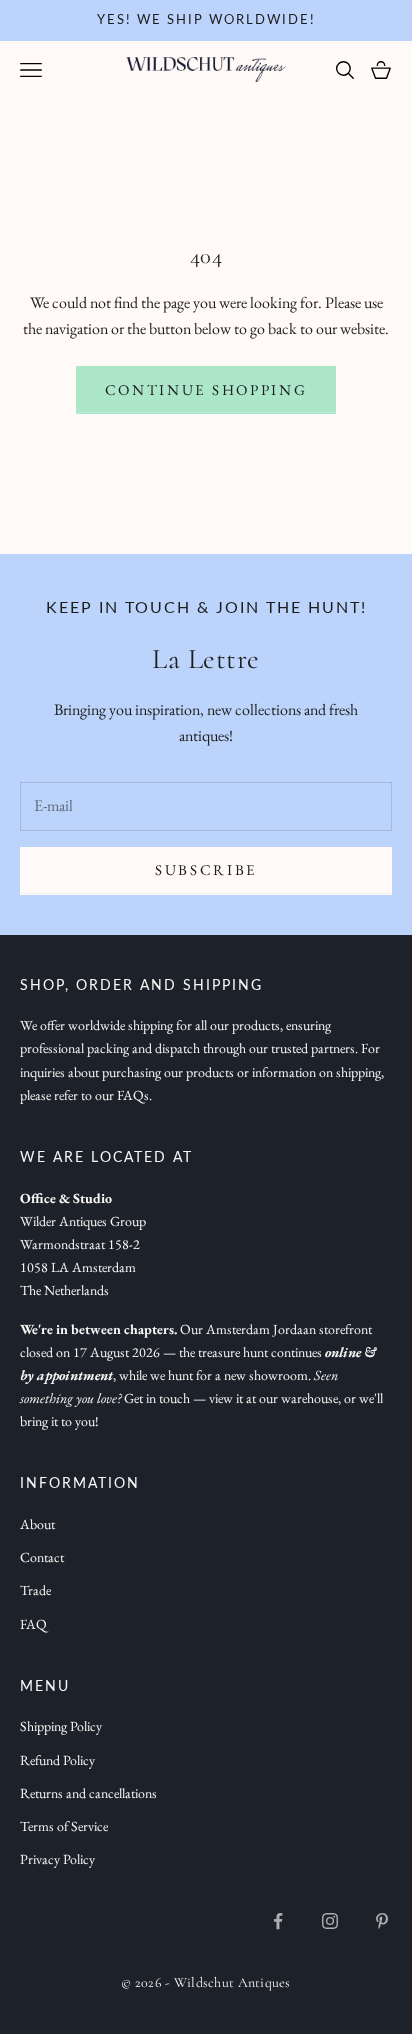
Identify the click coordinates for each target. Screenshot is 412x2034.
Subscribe (206, 869)
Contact (42, 1557)
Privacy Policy (57, 1859)
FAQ (33, 1624)
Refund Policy (57, 1760)
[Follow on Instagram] (330, 1921)
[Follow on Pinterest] (382, 1921)
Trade (35, 1590)
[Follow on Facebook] (278, 1921)
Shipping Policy (61, 1726)
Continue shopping (206, 389)
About (37, 1524)
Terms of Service (64, 1826)
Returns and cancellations (88, 1793)
